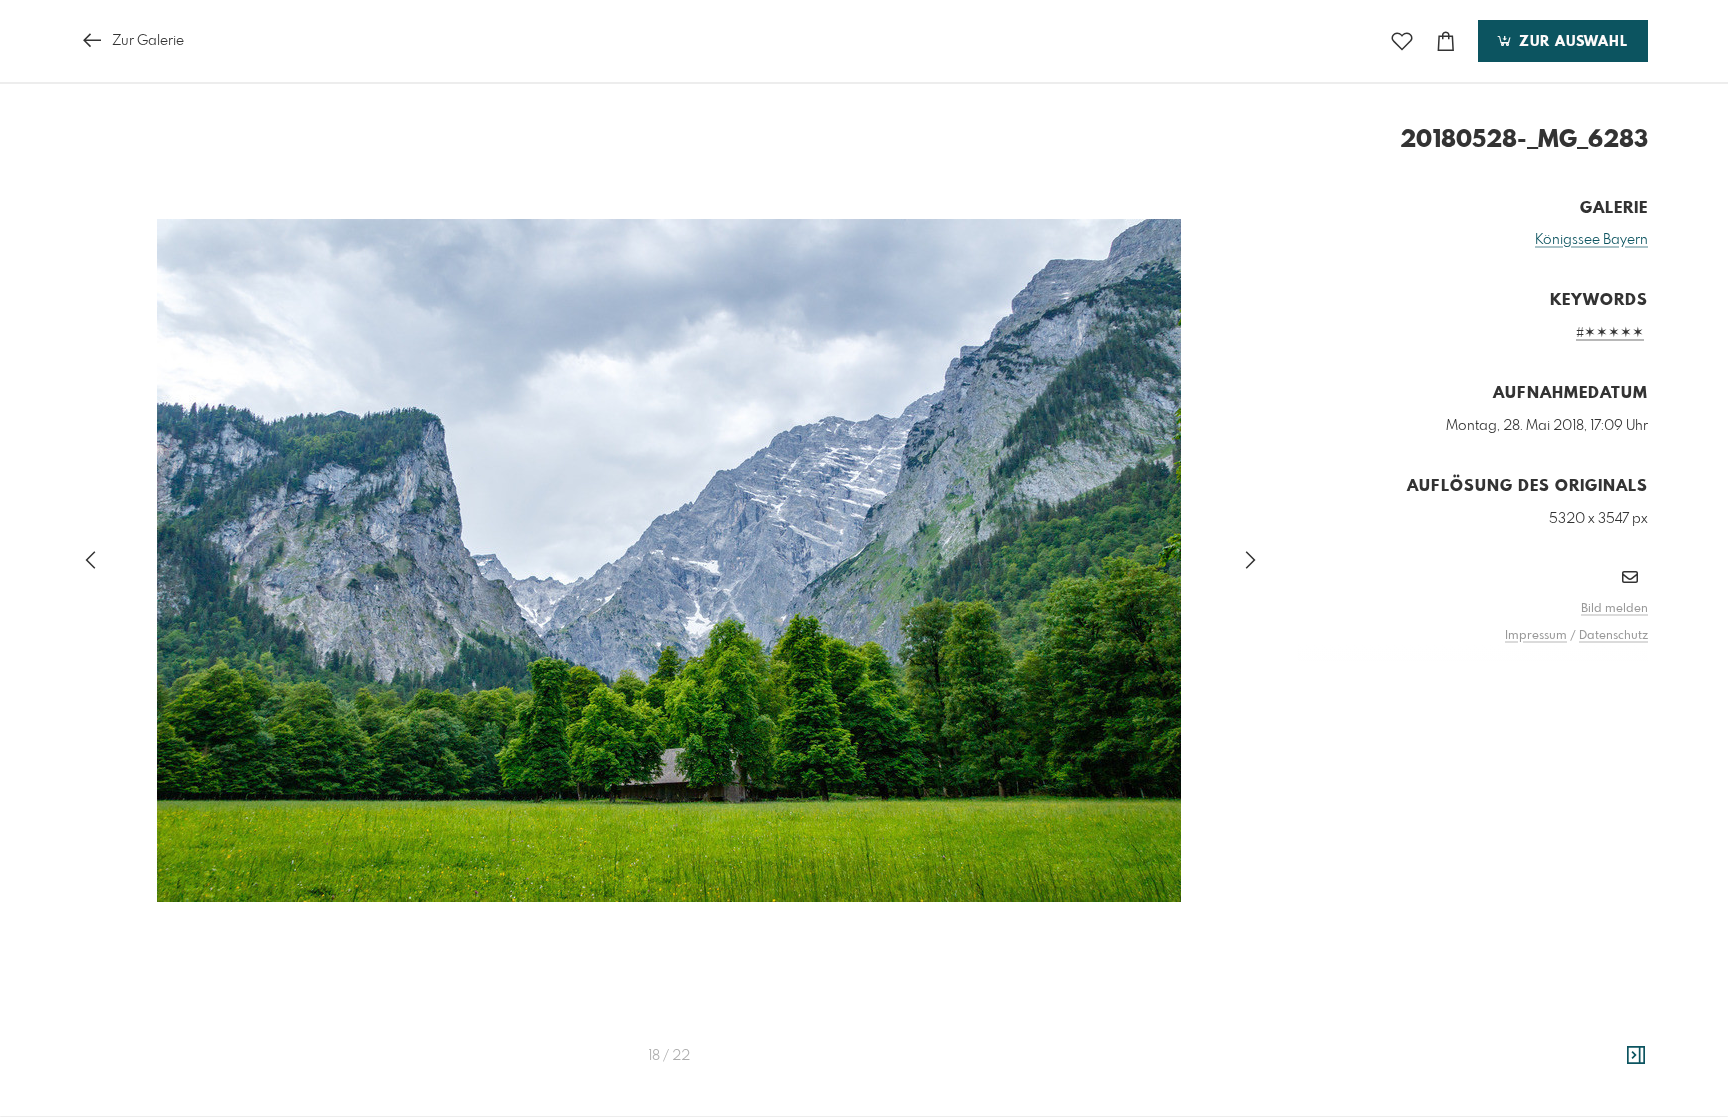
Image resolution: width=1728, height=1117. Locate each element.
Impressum (1536, 636)
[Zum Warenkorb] (1446, 41)
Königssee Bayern (1591, 240)
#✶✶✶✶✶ (1610, 333)
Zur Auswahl (1571, 42)
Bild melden (1614, 609)
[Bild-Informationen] (1636, 1056)
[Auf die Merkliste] (1402, 41)
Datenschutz (1613, 636)
